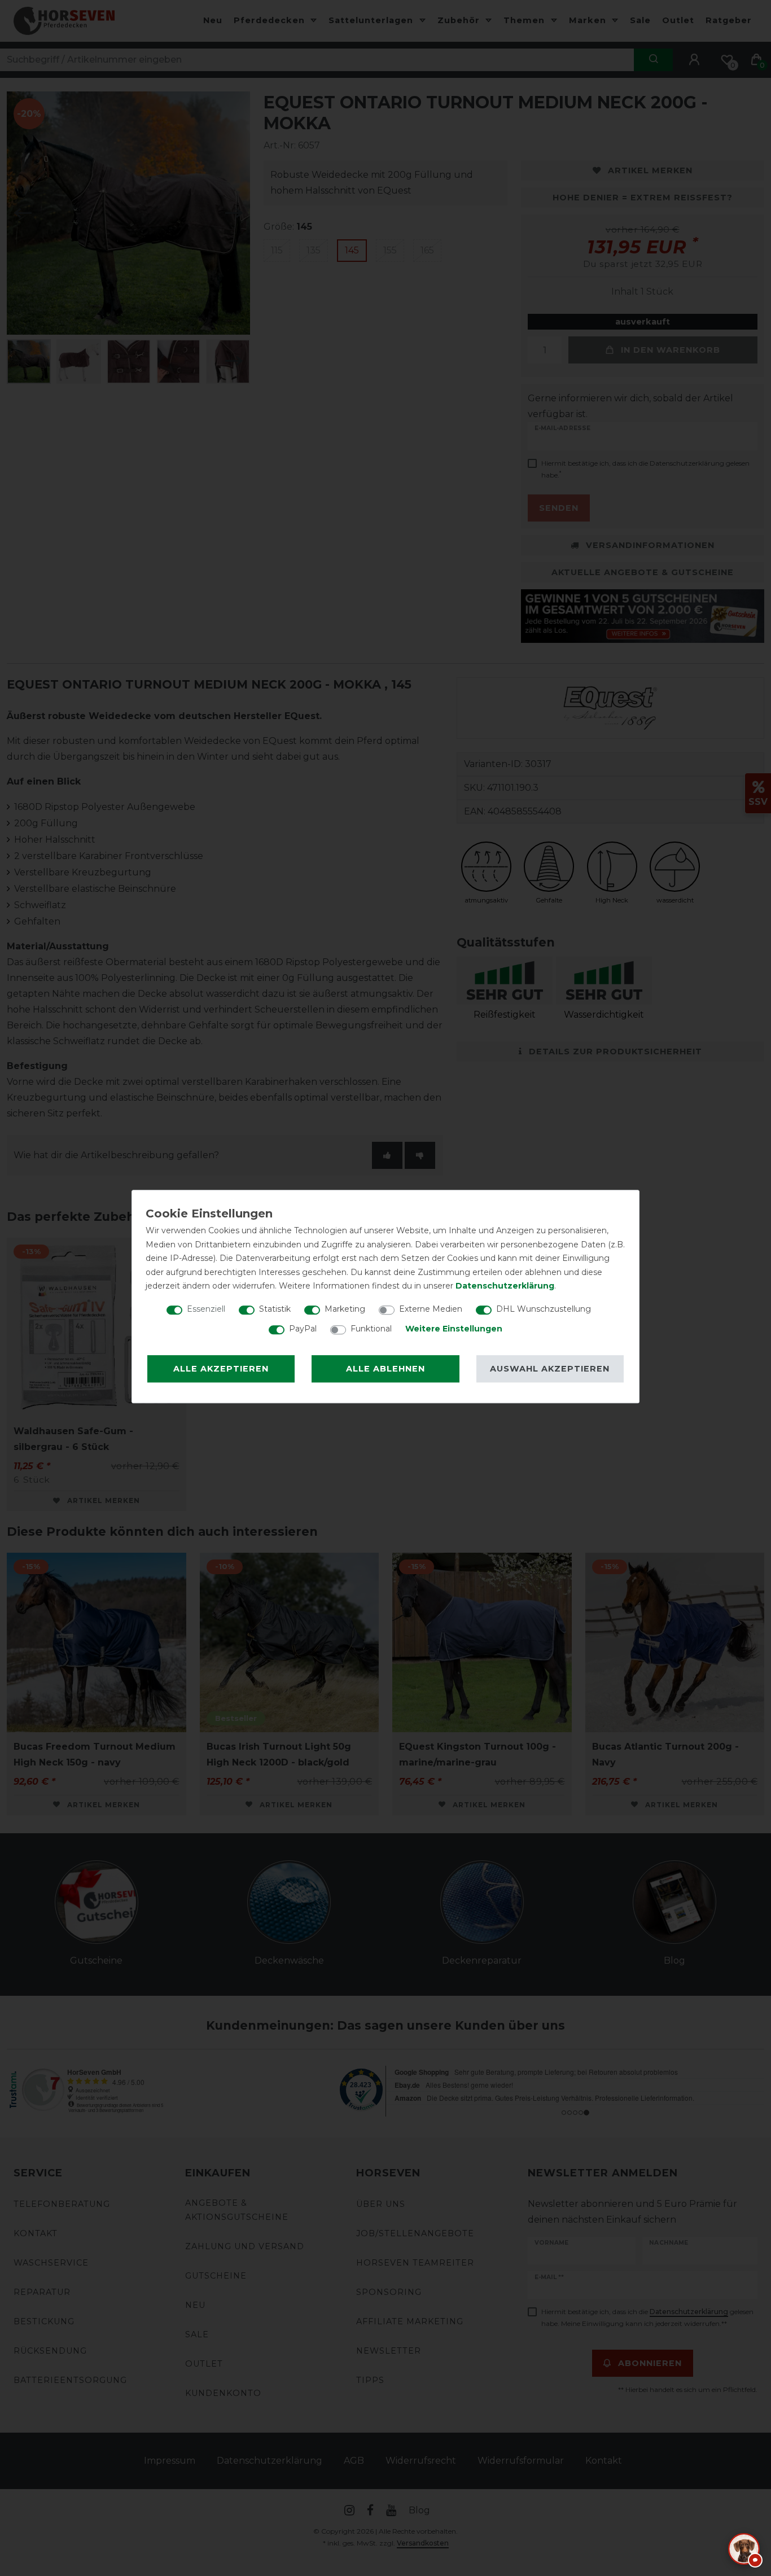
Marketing (345, 1309)
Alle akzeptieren (221, 1369)
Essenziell (206, 1309)
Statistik (275, 1309)
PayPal (303, 1329)
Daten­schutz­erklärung (505, 1286)
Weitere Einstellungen (454, 1329)
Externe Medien (431, 1309)
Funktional (371, 1329)
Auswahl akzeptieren (550, 1369)
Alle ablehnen (385, 1369)
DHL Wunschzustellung (544, 1309)
